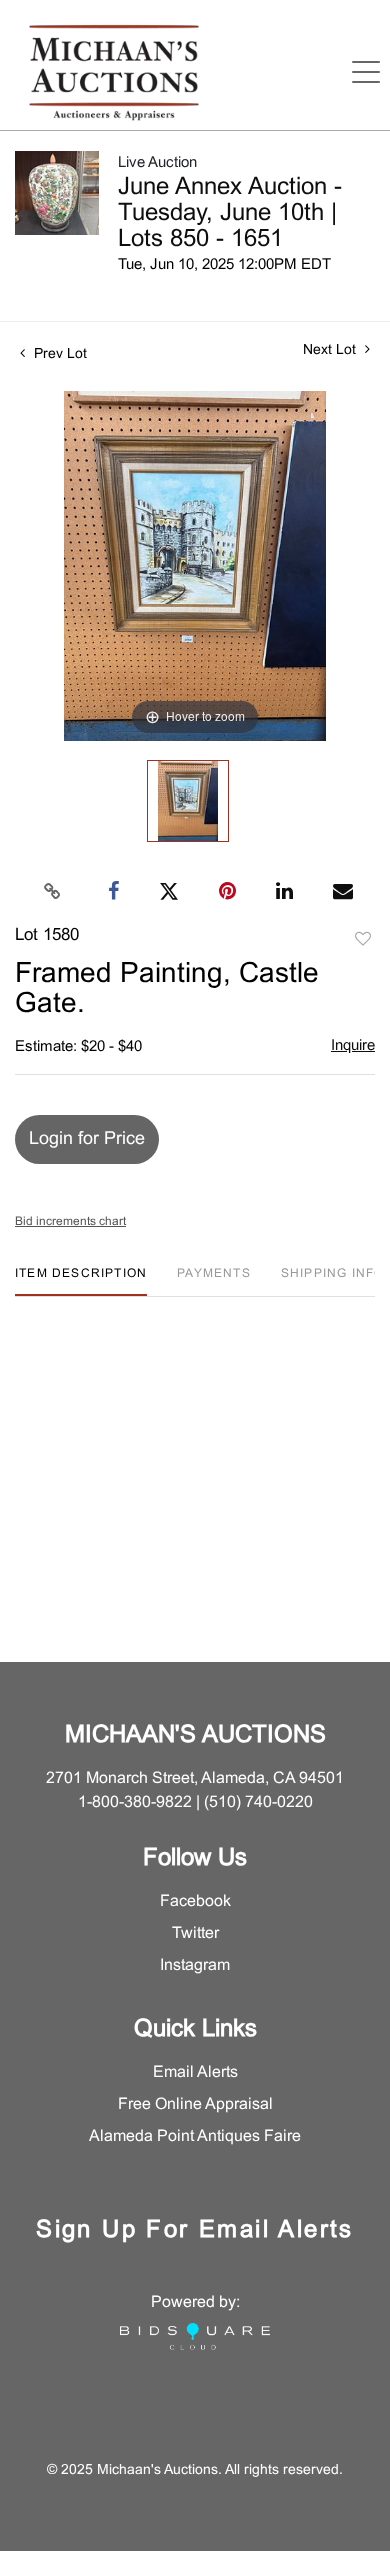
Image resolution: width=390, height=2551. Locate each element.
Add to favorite (363, 940)
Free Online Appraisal (195, 2104)
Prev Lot (58, 354)
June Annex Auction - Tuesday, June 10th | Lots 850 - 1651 (230, 214)
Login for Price (87, 1139)
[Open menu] (366, 72)
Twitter (195, 1933)
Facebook (195, 1901)
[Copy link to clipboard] (53, 892)
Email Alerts (195, 2072)
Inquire (353, 1046)
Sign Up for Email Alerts (195, 2231)
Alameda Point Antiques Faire (195, 2136)
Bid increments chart (70, 1222)
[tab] (81, 1281)
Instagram (195, 1965)
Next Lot (331, 350)
